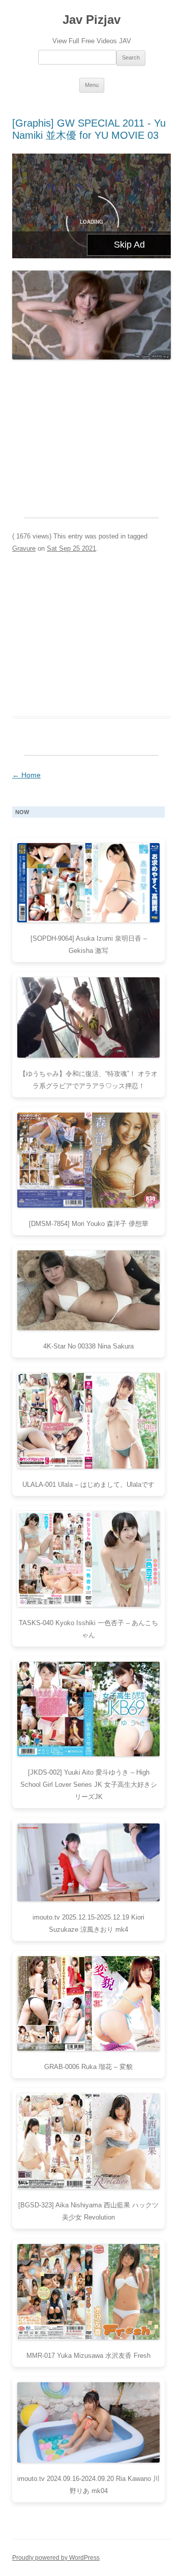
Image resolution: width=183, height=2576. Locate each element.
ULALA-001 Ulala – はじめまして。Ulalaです (88, 1485)
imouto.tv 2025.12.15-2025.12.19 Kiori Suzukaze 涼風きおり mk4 (88, 1923)
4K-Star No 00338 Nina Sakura (88, 1346)
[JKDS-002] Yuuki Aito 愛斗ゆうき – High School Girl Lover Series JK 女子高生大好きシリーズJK (89, 1785)
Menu (92, 85)
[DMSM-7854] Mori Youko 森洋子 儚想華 (89, 1224)
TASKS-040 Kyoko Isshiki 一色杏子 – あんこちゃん (88, 1629)
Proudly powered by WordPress (56, 2558)
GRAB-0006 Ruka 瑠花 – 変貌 (88, 2067)
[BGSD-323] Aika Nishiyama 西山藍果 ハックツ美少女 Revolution (88, 2211)
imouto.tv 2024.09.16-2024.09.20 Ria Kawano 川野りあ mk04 (88, 2485)
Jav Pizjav (91, 20)
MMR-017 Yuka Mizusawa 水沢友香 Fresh (88, 2356)
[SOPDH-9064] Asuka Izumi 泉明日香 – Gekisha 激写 (89, 945)
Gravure (24, 548)
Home (26, 775)
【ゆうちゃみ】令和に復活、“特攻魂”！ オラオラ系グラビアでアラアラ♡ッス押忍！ (88, 1080)
